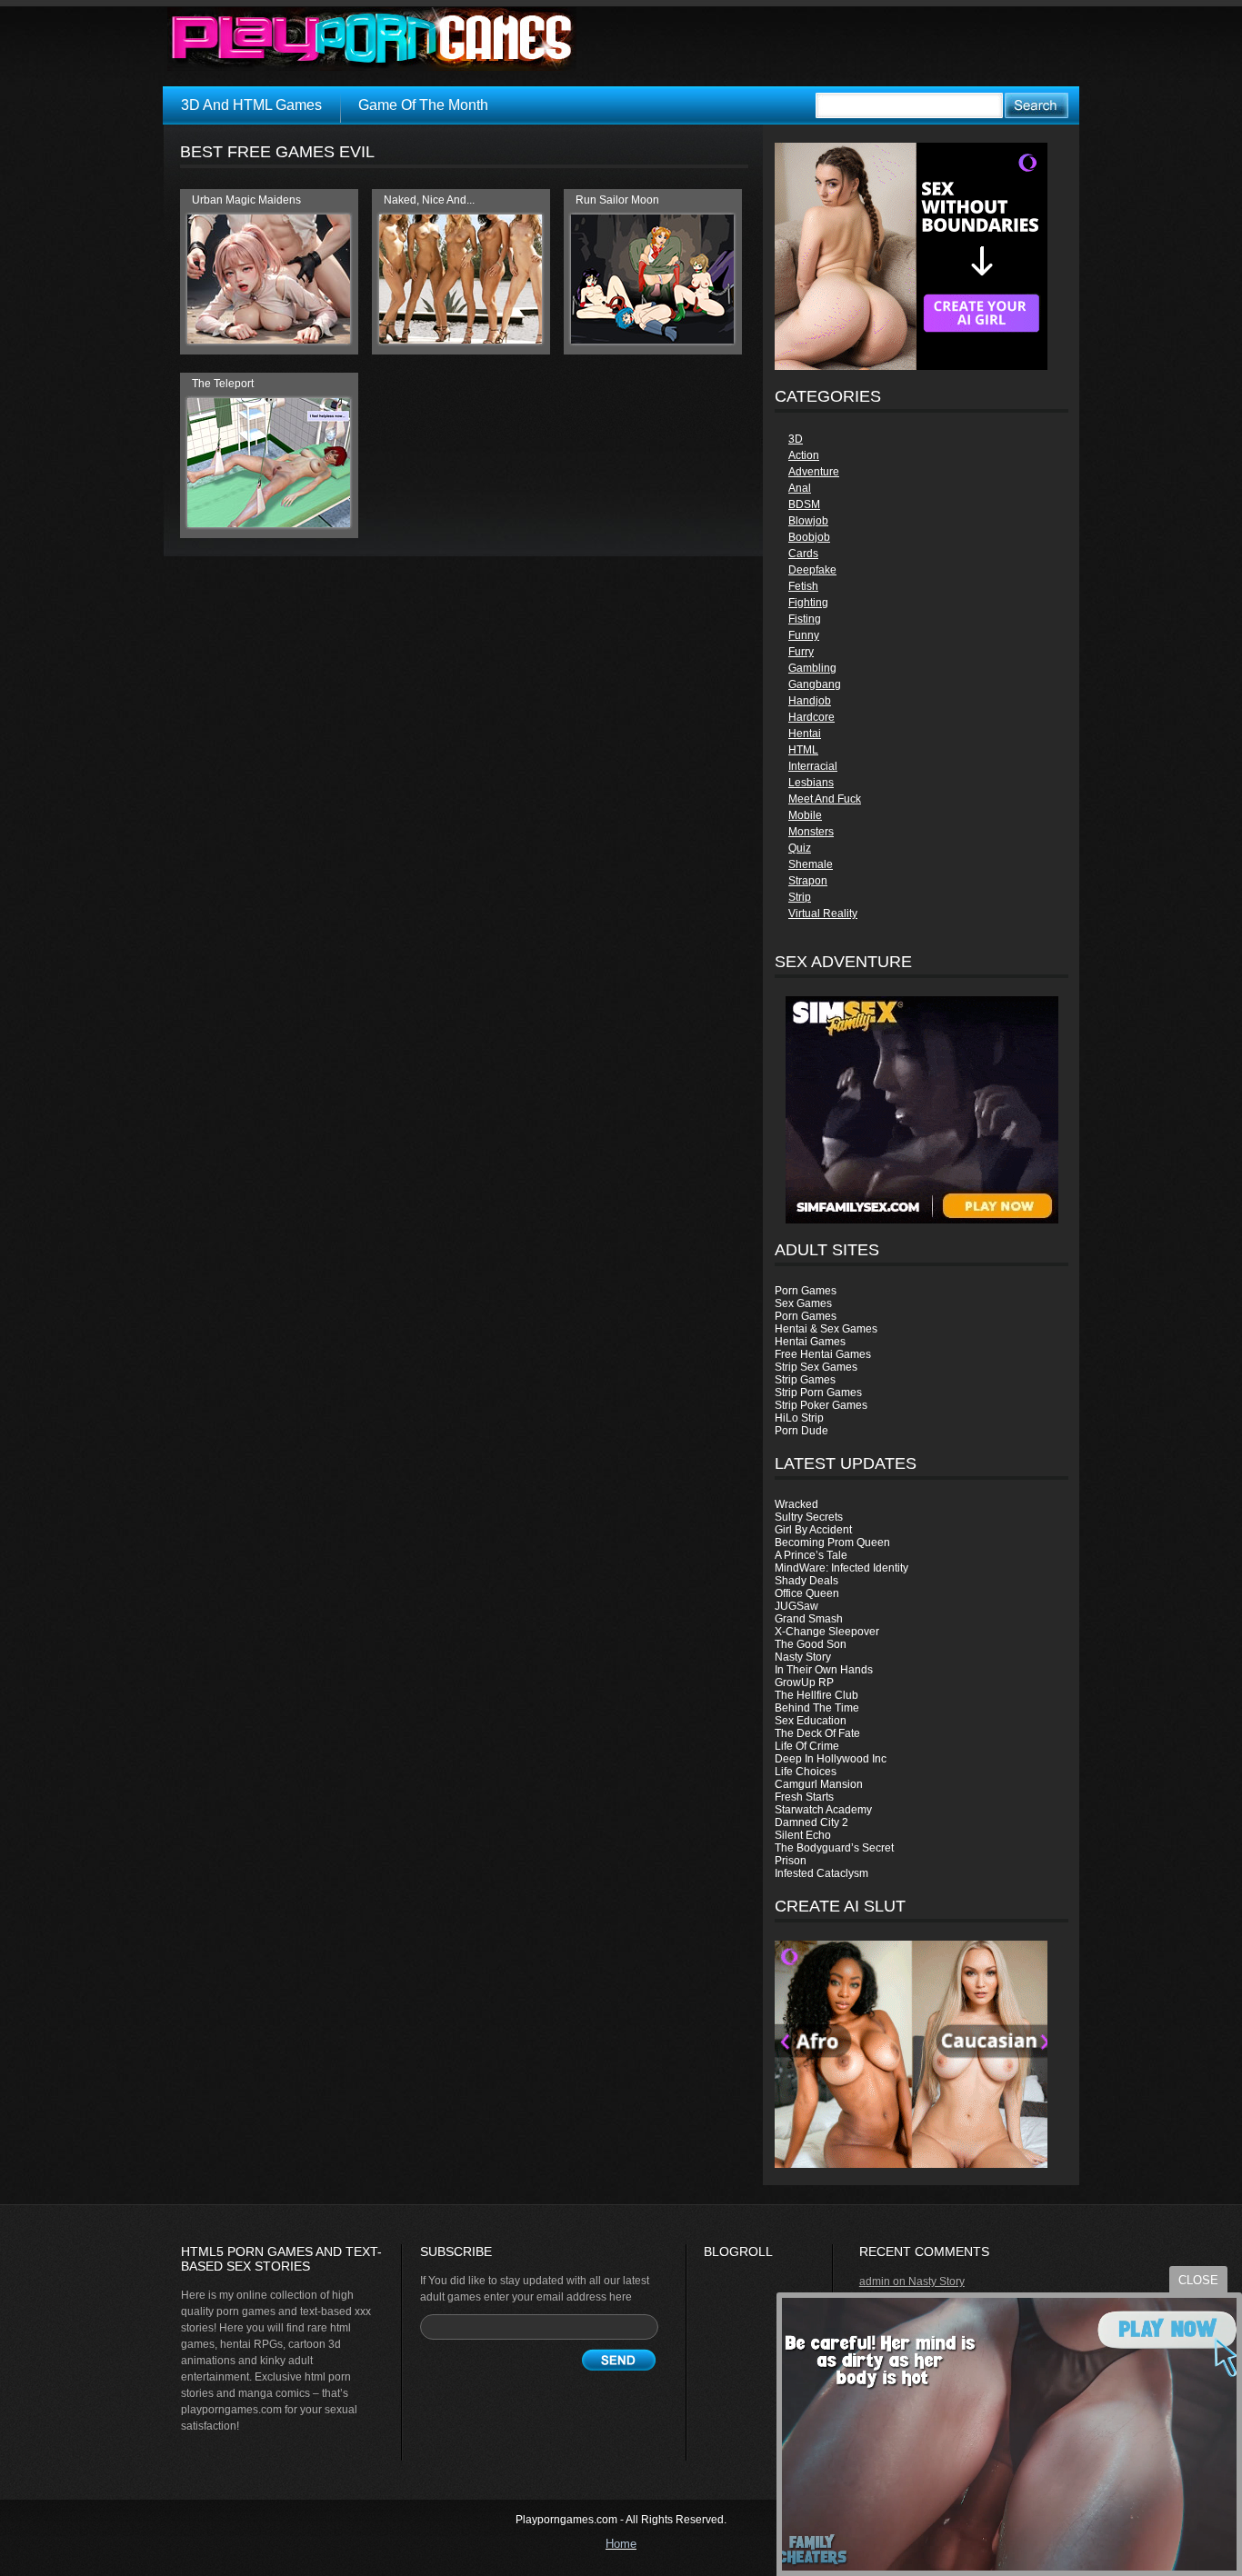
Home (621, 2544)
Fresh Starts (804, 1797)
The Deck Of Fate (817, 1733)
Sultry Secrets (809, 1517)
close (1198, 2280)
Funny (804, 635)
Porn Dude (801, 1431)
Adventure (814, 472)
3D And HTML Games (251, 105)
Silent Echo (803, 1835)
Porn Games (806, 1291)
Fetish (803, 586)
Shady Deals (806, 1581)
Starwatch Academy (823, 1810)
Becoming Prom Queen (832, 1543)
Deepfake (812, 570)
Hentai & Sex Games (826, 1329)
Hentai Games (810, 1342)
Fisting (805, 619)
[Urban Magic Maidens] (269, 340)
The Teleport (223, 384)
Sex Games (803, 1303)
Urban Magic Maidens (246, 200)
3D (796, 439)
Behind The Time (817, 1708)
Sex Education (811, 1721)
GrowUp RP (804, 1682)
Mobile (805, 815)
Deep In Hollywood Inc (831, 1759)
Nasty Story (803, 1657)
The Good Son (811, 1644)
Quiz (800, 848)
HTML (803, 750)
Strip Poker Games (821, 1405)
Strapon (808, 881)
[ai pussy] (911, 2164)
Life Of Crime (807, 1746)
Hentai (805, 734)
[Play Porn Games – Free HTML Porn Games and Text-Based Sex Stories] (372, 39)
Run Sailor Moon (617, 200)
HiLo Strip (799, 1418)
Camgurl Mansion (819, 1784)
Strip (800, 897)
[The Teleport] (269, 524)
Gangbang (815, 684)
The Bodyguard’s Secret (834, 1848)
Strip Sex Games (816, 1367)
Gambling (812, 668)
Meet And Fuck (825, 799)
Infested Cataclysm (821, 1873)
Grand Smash (809, 1619)
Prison (791, 1861)
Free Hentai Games (823, 1354)
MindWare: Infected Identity (841, 1568)
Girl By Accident (813, 1530)
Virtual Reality (823, 914)
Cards (803, 554)
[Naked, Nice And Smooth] (461, 340)
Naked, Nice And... (429, 200)
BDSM (804, 504)
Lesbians (811, 783)
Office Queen (807, 1593)
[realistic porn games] (911, 366)
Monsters (811, 832)
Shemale (811, 864)
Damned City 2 (811, 1822)
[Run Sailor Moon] (652, 340)
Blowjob (808, 521)
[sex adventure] (921, 1110)
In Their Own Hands (824, 1670)
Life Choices (806, 1772)
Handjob (810, 701)
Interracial (813, 766)
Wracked (796, 1504)
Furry (801, 652)
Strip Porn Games (818, 1393)
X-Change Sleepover (827, 1632)
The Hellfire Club (816, 1695)
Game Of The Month (423, 105)
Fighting (808, 603)
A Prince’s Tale (811, 1555)
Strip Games (805, 1380)
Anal (800, 488)
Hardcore (811, 717)
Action (804, 455)
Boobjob (809, 537)
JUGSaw (796, 1606)
